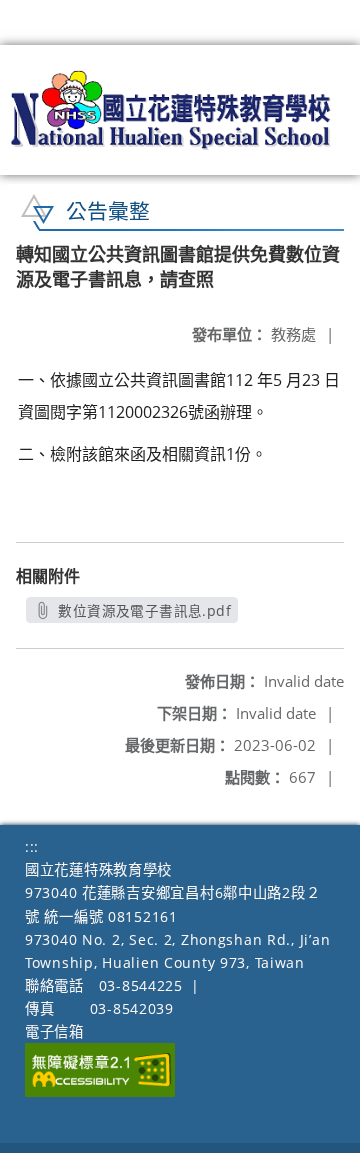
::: (32, 846)
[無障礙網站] (100, 1091)
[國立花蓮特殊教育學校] (171, 110)
